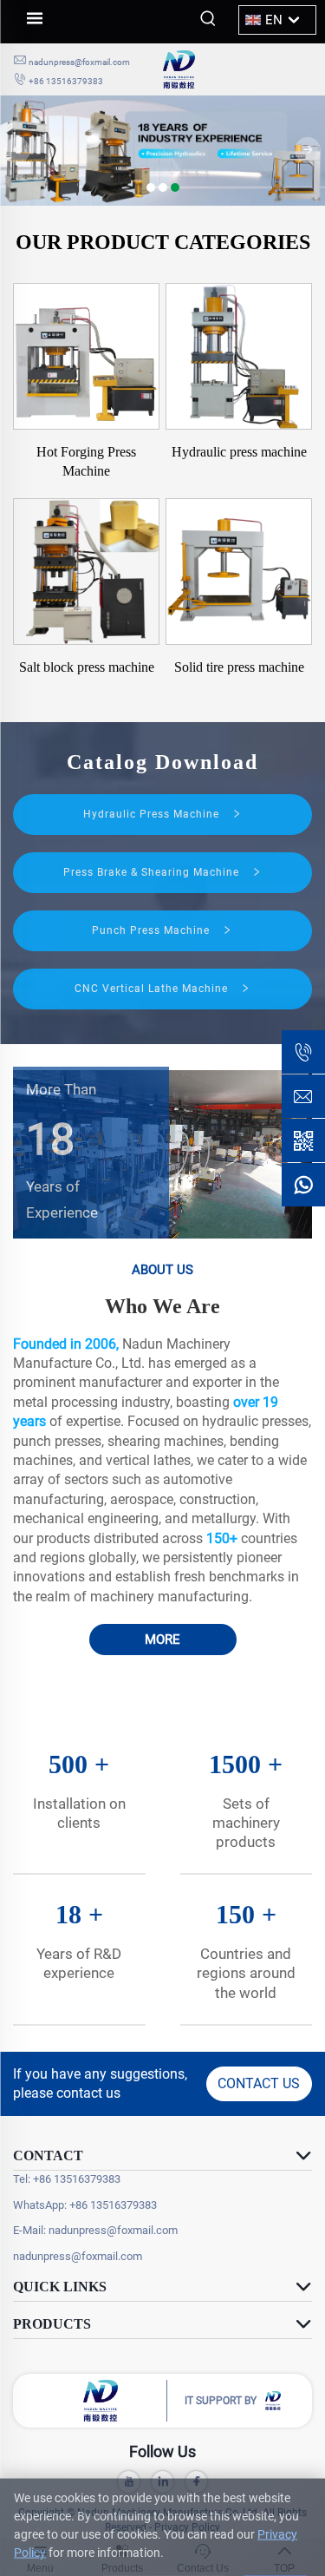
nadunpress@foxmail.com (79, 62)
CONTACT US (259, 2083)
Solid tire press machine (239, 667)
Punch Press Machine (153, 930)
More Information (164, 2547)
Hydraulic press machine (239, 452)
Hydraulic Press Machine (153, 814)
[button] (151, 187)
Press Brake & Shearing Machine (153, 872)
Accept (275, 2547)
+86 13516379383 (66, 81)
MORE (162, 1640)
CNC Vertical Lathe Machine (153, 989)
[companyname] (238, 69)
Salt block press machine (87, 667)
